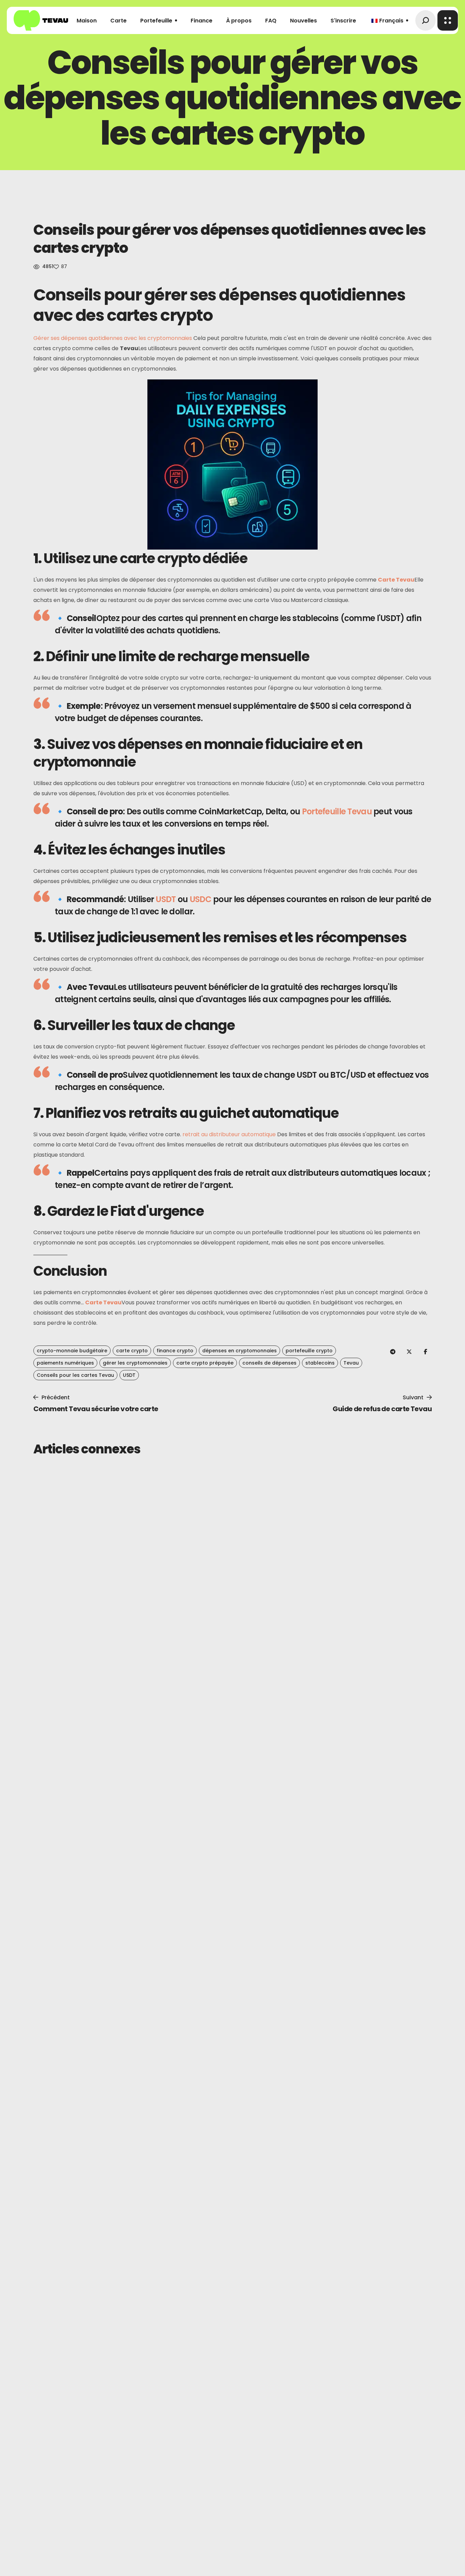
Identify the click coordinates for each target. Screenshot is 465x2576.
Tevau (351, 1363)
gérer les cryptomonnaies (135, 1363)
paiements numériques (65, 1363)
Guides (55, 1481)
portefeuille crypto (309, 1351)
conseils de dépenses (269, 1363)
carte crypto (132, 1351)
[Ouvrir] (448, 20)
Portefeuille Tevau (337, 811)
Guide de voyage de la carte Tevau (319, 1496)
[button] (425, 20)
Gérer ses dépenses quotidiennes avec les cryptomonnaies (113, 338)
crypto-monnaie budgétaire (72, 1351)
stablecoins (320, 1363)
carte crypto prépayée (205, 1363)
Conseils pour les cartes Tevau (75, 1375)
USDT (166, 899)
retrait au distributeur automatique (229, 1134)
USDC (201, 899)
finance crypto (175, 1351)
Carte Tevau (396, 580)
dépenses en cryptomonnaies (239, 1351)
